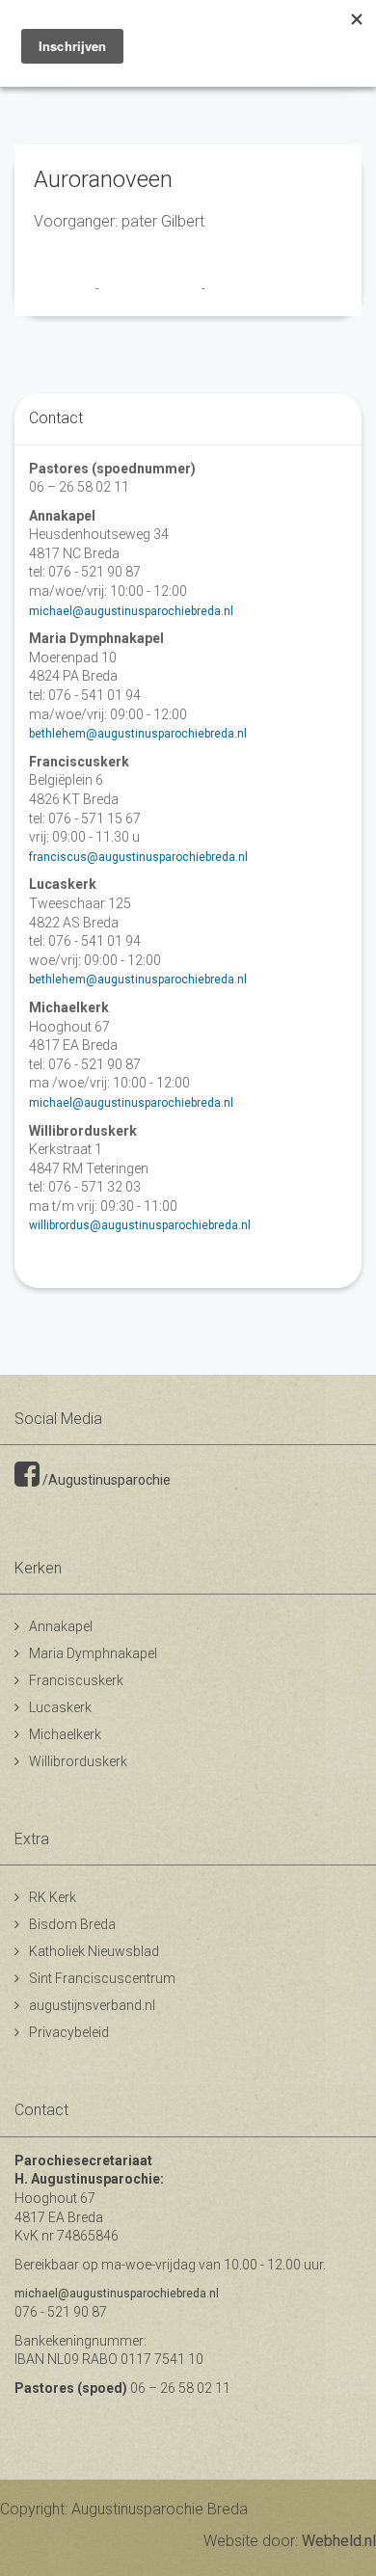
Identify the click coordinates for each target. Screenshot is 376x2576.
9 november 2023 (152, 288)
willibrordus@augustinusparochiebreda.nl (140, 1225)
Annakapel (61, 1626)
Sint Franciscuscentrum (102, 1978)
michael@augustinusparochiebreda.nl (131, 611)
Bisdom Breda (72, 1924)
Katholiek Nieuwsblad (94, 1951)
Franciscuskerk (76, 1680)
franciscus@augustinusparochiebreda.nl (138, 857)
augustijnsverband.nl (92, 2005)
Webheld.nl (339, 2541)
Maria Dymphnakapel (93, 1653)
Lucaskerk (60, 1707)
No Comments (247, 288)
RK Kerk (53, 1897)
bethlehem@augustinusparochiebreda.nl (138, 734)
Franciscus (65, 288)
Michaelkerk (65, 1734)
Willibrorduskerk (78, 1761)
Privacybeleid (69, 2032)
